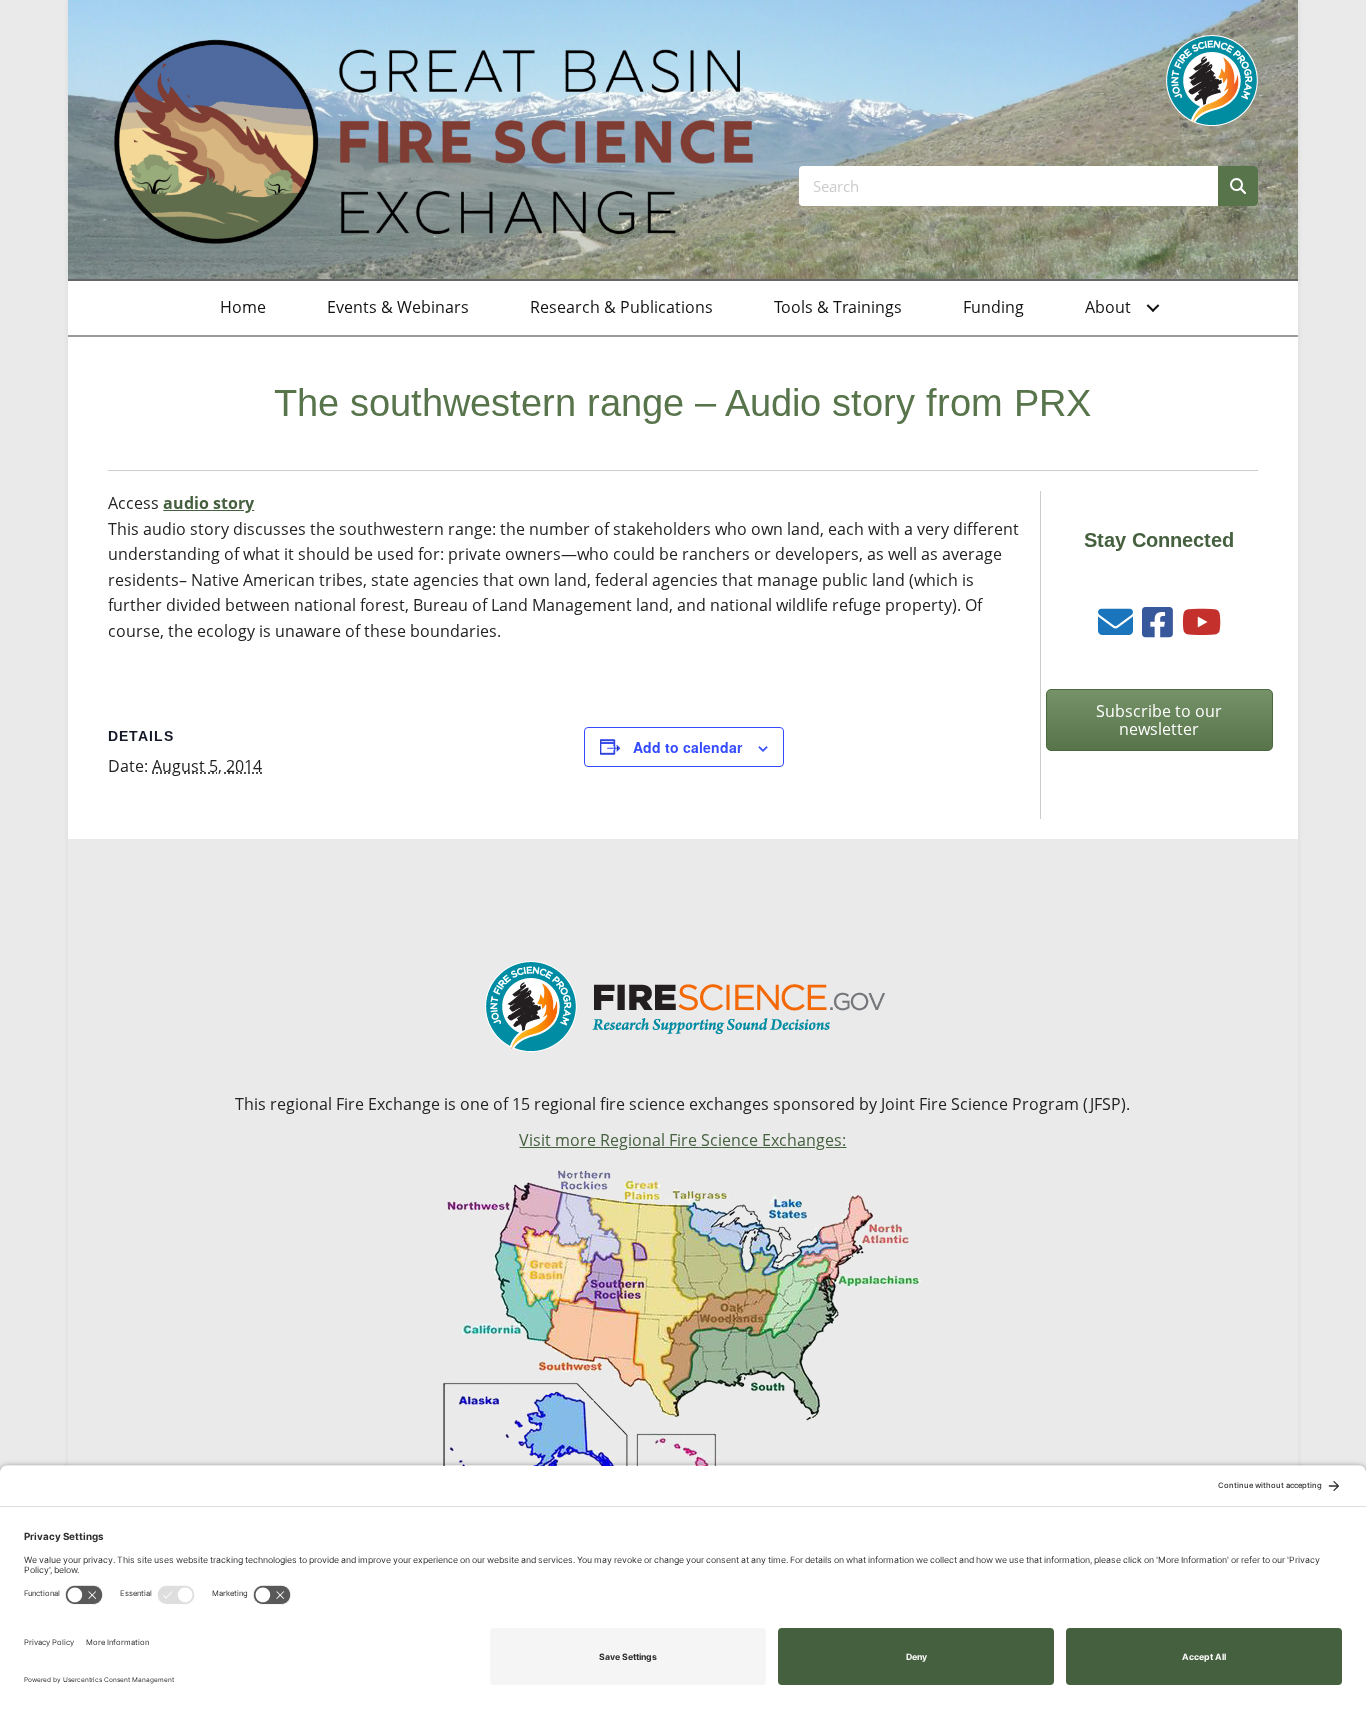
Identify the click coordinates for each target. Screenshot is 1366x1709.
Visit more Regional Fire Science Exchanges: (682, 1140)
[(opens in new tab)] (1212, 79)
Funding (993, 307)
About (1108, 307)
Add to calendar (687, 747)
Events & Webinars (398, 307)
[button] (1153, 308)
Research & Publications (621, 307)
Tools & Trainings (838, 307)
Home (243, 307)
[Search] (1238, 186)
